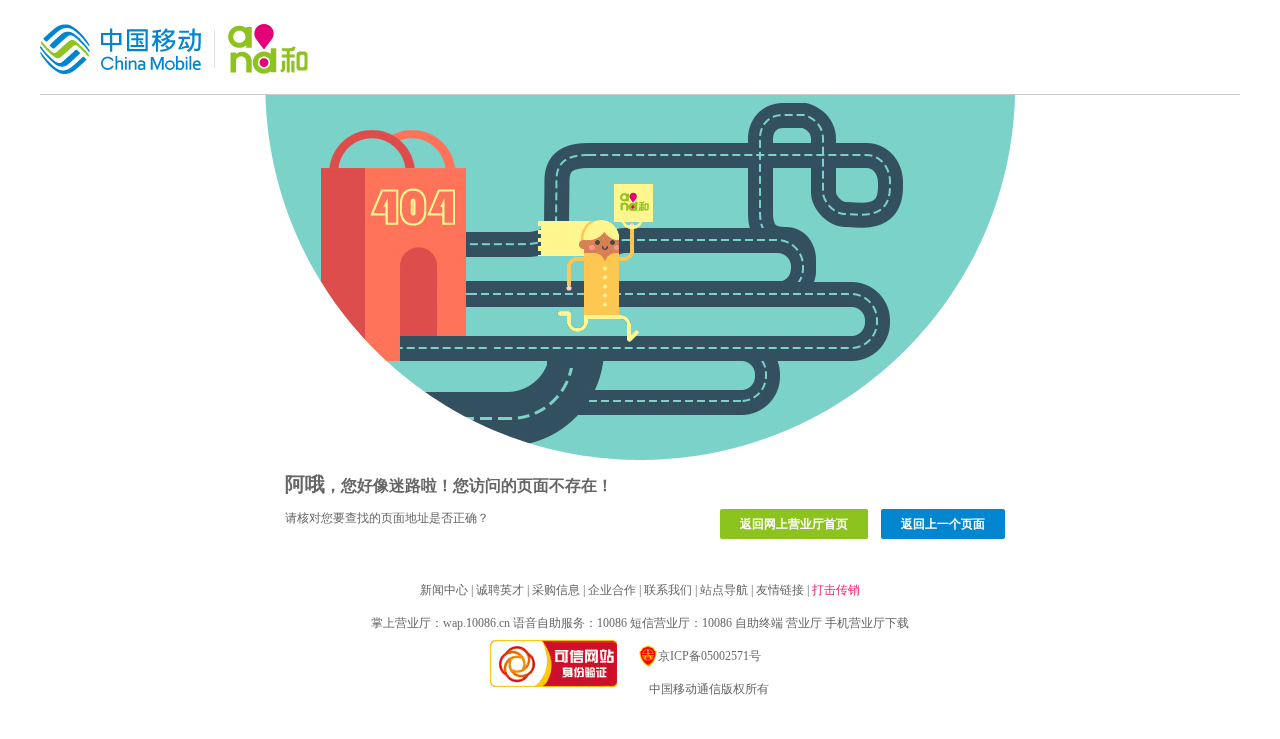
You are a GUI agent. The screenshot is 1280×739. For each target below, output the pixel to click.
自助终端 (759, 623)
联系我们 (668, 590)
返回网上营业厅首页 (794, 524)
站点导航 (724, 590)
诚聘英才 (500, 590)
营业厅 (804, 623)
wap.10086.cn (476, 623)
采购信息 (556, 590)
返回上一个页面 (943, 524)
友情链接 (780, 590)
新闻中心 (444, 590)
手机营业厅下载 (867, 623)
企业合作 (612, 590)
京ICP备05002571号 (709, 656)
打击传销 (836, 590)
